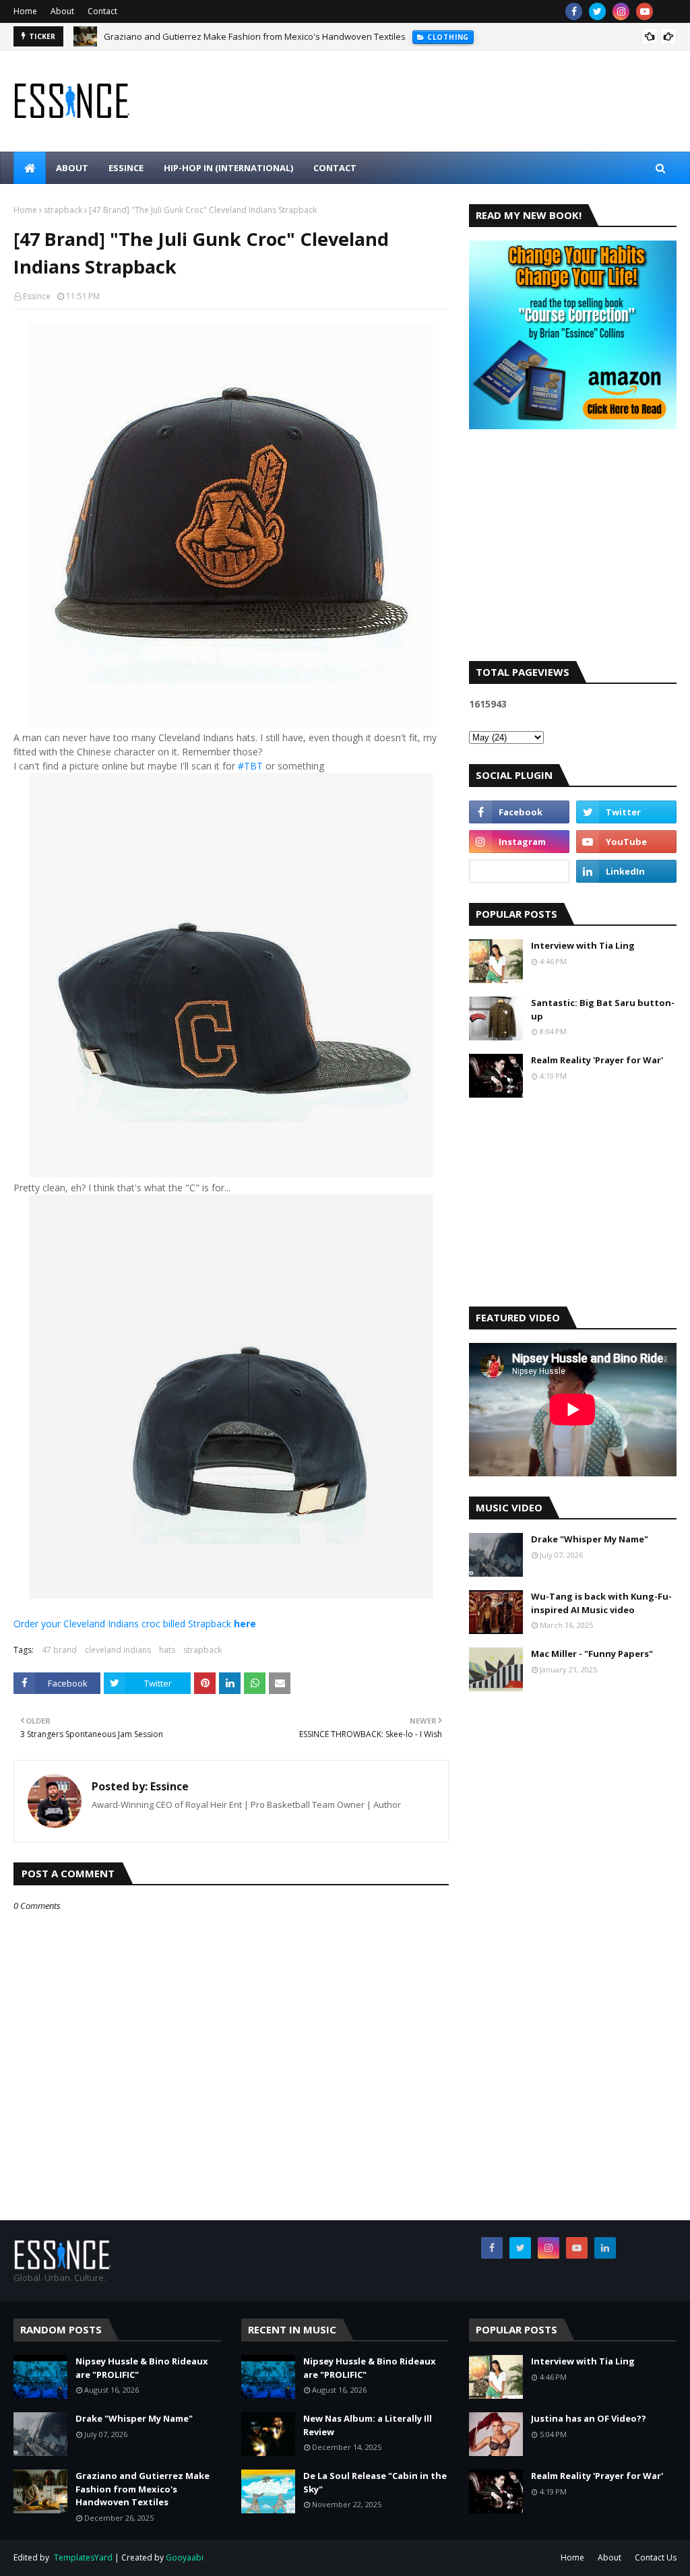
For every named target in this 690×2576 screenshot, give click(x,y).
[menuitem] (30, 168)
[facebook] (574, 11)
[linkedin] (626, 871)
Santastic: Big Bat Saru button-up (603, 1009)
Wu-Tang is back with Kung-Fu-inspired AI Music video (601, 1603)
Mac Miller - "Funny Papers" (592, 1654)
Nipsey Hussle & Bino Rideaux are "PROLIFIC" (142, 2368)
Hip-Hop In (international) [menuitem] (228, 168)
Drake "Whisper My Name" (590, 1539)
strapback (63, 210)
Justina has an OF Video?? (589, 2418)
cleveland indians (118, 1650)
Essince (37, 296)
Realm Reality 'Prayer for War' (597, 1060)
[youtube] (645, 11)
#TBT (250, 766)
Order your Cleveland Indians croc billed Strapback (135, 1624)
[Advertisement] (573, 557)
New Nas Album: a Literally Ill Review (368, 2425)
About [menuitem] (72, 168)
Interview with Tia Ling (583, 945)
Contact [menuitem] (335, 168)
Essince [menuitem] (126, 168)
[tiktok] (519, 871)
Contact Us (656, 2557)
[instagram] (621, 11)
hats (167, 1650)
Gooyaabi (185, 2557)
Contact (102, 11)
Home (25, 11)
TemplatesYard (83, 2557)
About (62, 11)
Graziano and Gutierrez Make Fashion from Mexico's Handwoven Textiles (255, 36)
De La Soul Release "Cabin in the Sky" (375, 2482)
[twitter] (597, 11)
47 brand (59, 1650)
